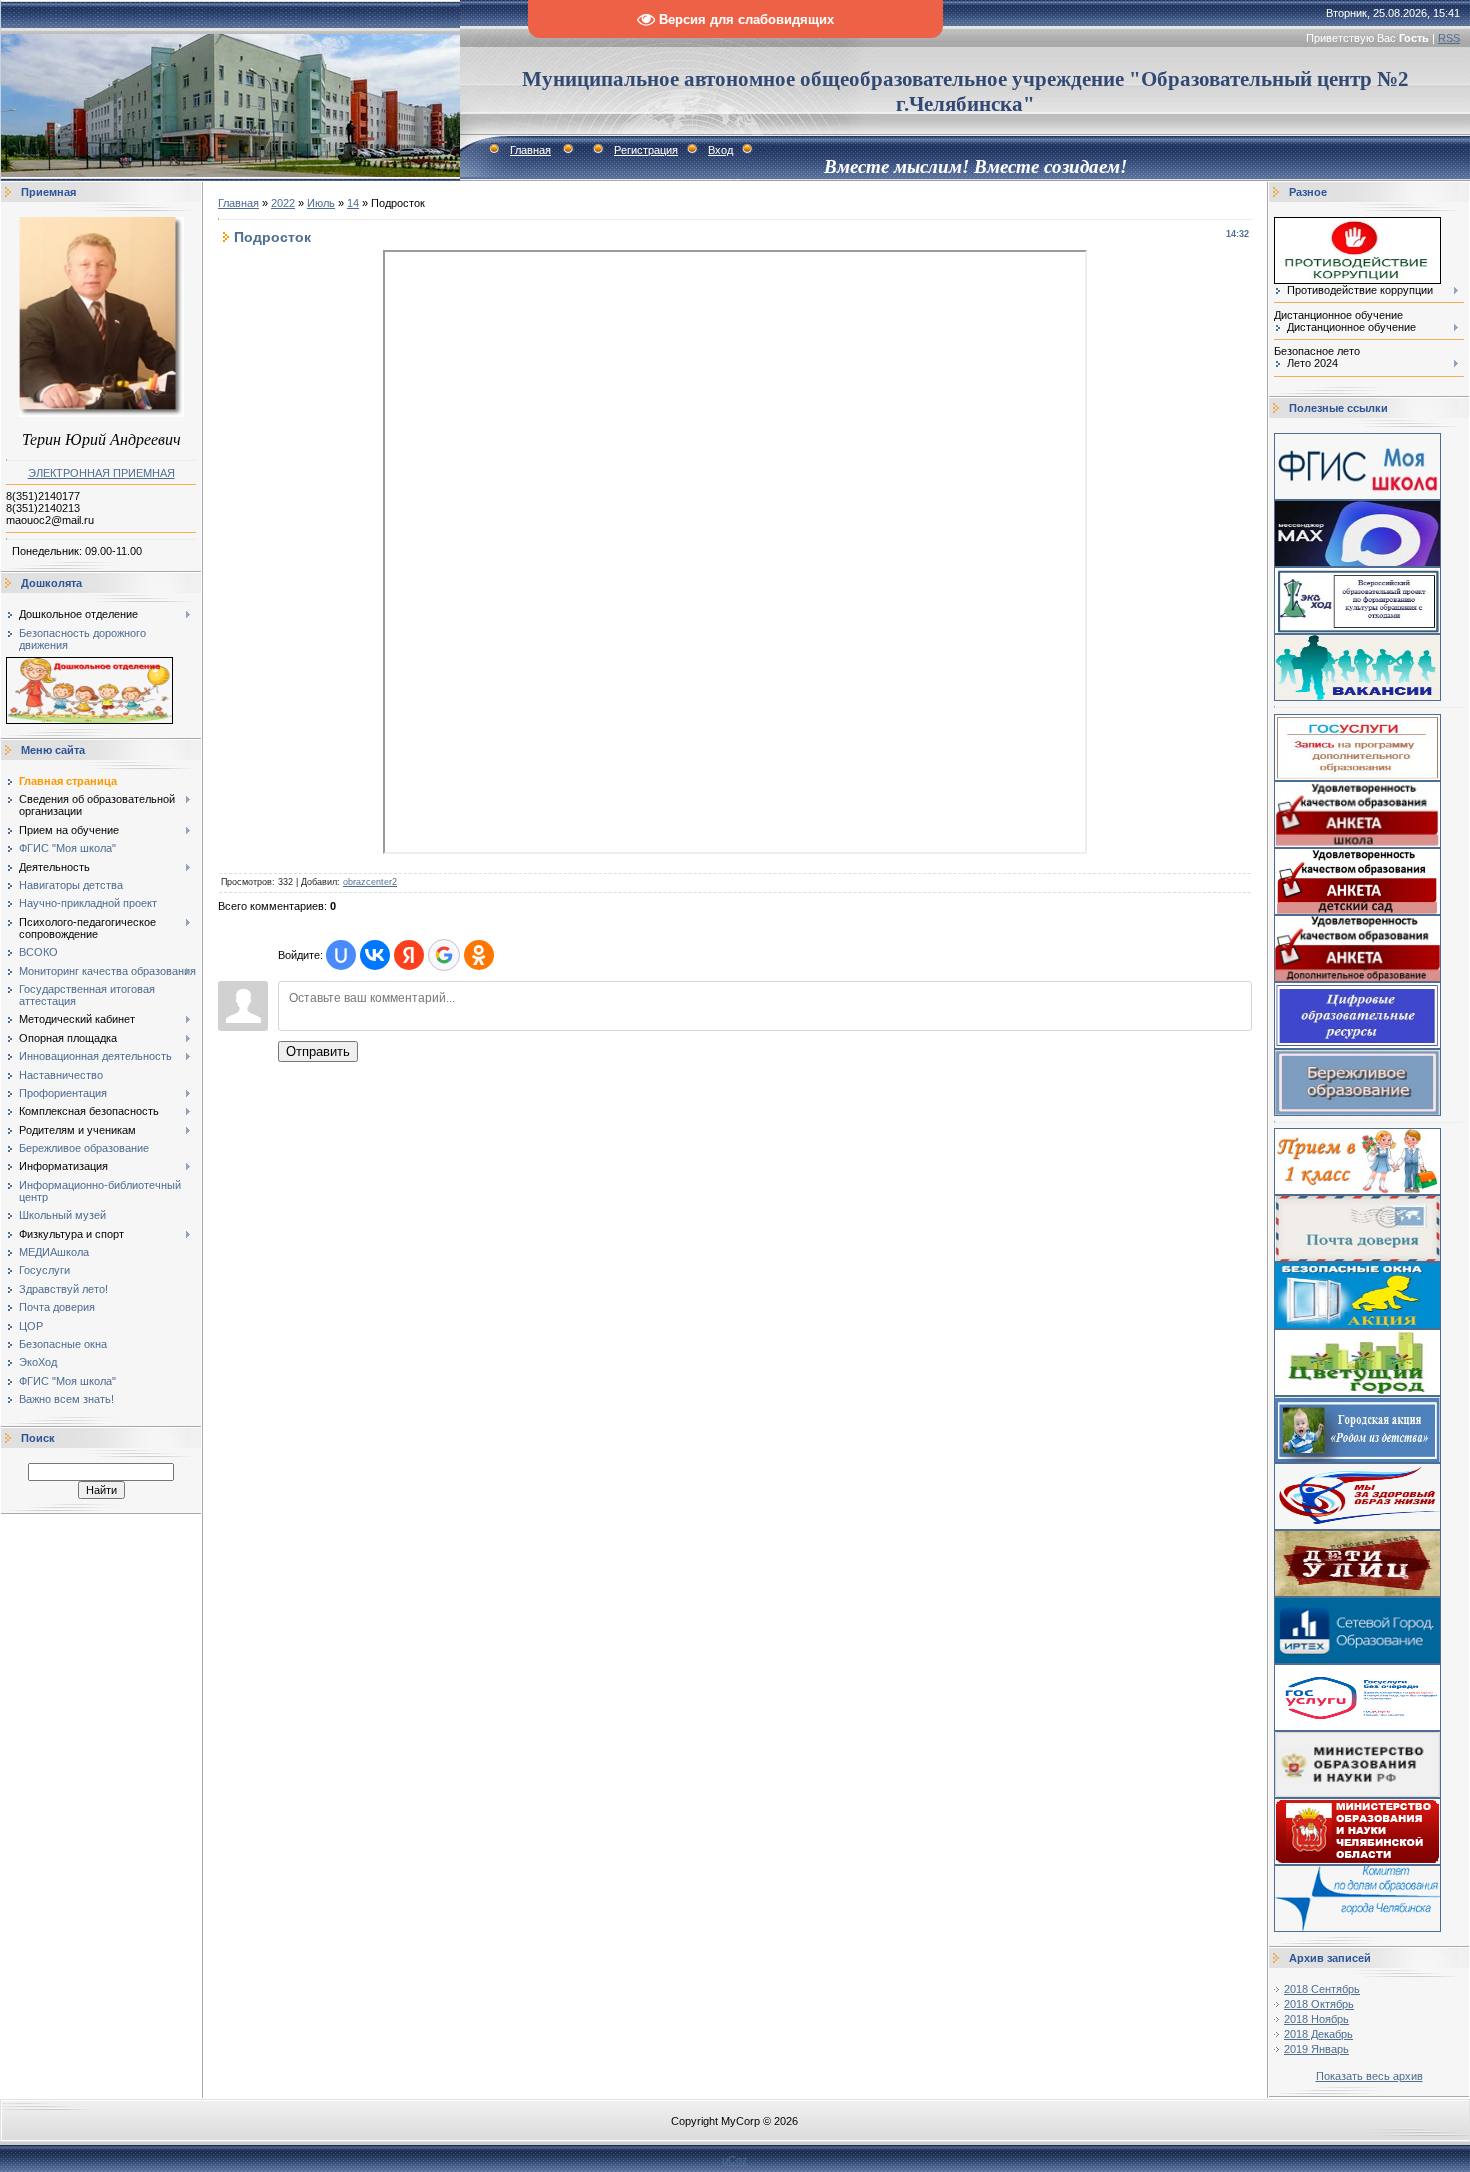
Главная (530, 150)
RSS (1449, 38)
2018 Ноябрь (1316, 2019)
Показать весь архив (1369, 2076)
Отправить (318, 1051)
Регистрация (646, 150)
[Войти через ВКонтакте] (375, 955)
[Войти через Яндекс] (409, 955)
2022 (283, 203)
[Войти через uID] (341, 955)
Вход (720, 150)
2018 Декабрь (1318, 2034)
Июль (321, 203)
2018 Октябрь (1319, 2004)
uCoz (735, 2160)
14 (353, 203)
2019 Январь (1316, 2049)
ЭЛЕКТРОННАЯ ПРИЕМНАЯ (101, 473)
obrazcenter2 (370, 882)
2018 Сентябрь (1322, 1989)
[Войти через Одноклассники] (479, 955)
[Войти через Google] (444, 955)
